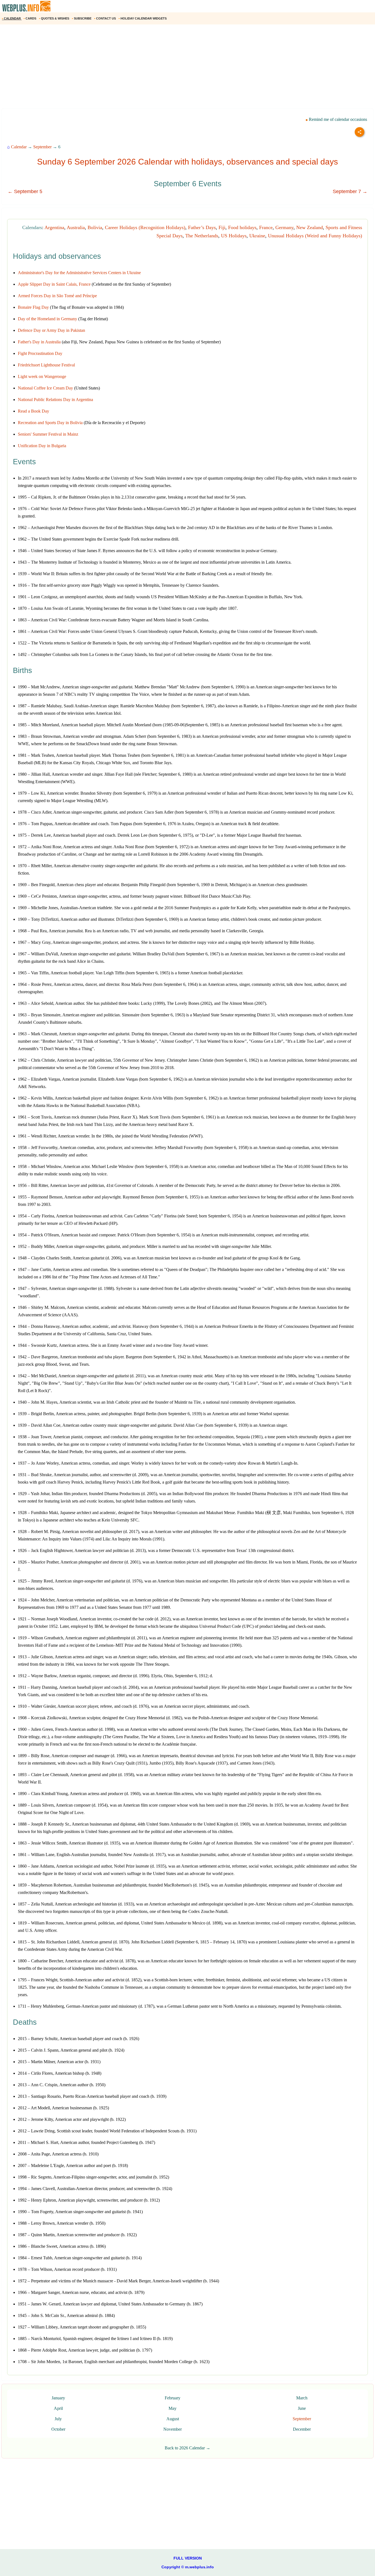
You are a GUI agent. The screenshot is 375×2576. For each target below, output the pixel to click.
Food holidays (242, 227)
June (302, 2408)
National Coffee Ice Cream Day (45, 388)
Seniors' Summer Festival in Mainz (48, 434)
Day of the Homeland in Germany (47, 319)
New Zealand (310, 227)
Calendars (32, 227)
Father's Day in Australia (39, 342)
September (42, 147)
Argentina (54, 227)
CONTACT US (105, 18)
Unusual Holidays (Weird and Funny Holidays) (315, 236)
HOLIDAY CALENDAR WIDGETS (143, 18)
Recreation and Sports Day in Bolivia (50, 423)
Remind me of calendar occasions (337, 119)
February (173, 2398)
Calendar (19, 147)
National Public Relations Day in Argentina (55, 400)
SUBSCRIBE (82, 18)
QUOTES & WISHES (54, 18)
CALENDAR (12, 18)
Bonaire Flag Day (33, 307)
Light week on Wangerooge (42, 376)
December (302, 2429)
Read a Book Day (33, 411)
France (266, 227)
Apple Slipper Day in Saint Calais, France (54, 284)
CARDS (30, 18)
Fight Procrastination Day (40, 353)
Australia (76, 227)
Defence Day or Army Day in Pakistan (51, 330)
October (58, 2429)
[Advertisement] (165, 68)
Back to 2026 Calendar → (187, 2448)
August (173, 2419)
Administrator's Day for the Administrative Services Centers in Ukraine (79, 273)
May (173, 2408)
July (58, 2419)
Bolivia (95, 227)
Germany (284, 227)
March (302, 2398)
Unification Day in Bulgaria (42, 446)
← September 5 (25, 191)
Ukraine (257, 236)
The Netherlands (202, 236)
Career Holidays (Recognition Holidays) (145, 227)
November (173, 2429)
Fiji (222, 227)
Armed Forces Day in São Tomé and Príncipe (57, 296)
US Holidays (234, 236)
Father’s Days (202, 227)
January (58, 2398)
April (58, 2408)
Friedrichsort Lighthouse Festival (46, 365)
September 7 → (350, 191)
